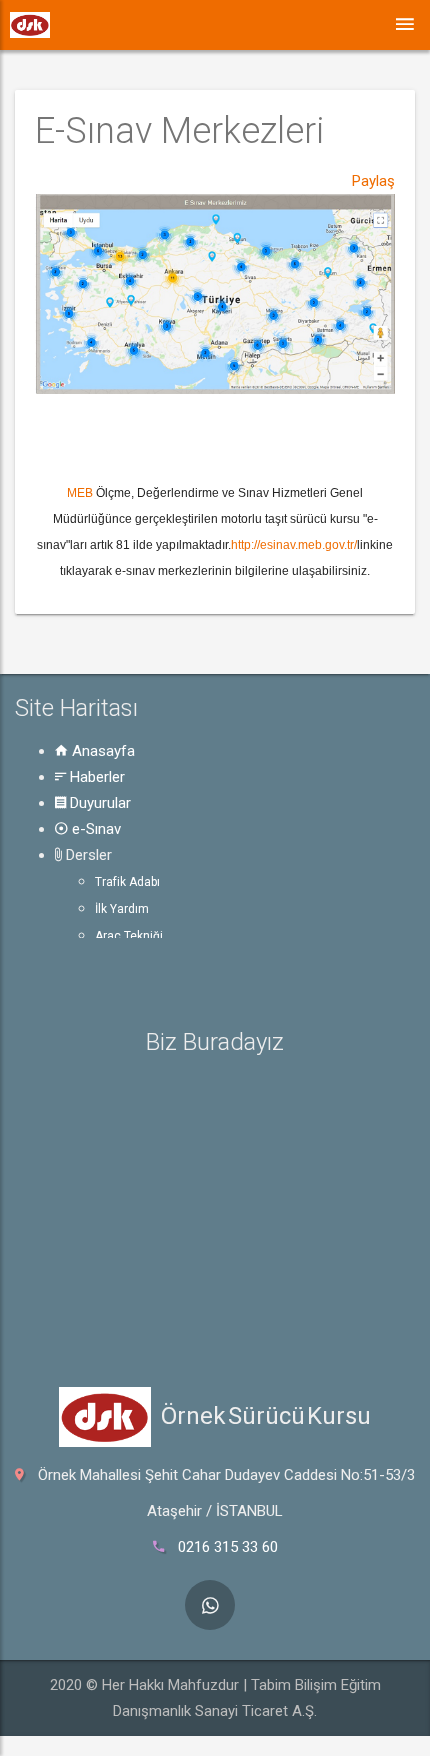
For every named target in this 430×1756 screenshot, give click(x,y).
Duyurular (98, 803)
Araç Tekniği (129, 936)
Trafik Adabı (127, 882)
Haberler (95, 777)
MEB (80, 493)
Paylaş (373, 181)
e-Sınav (94, 829)
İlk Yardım (122, 909)
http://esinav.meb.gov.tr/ (294, 545)
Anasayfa (101, 751)
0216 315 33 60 (228, 1547)
